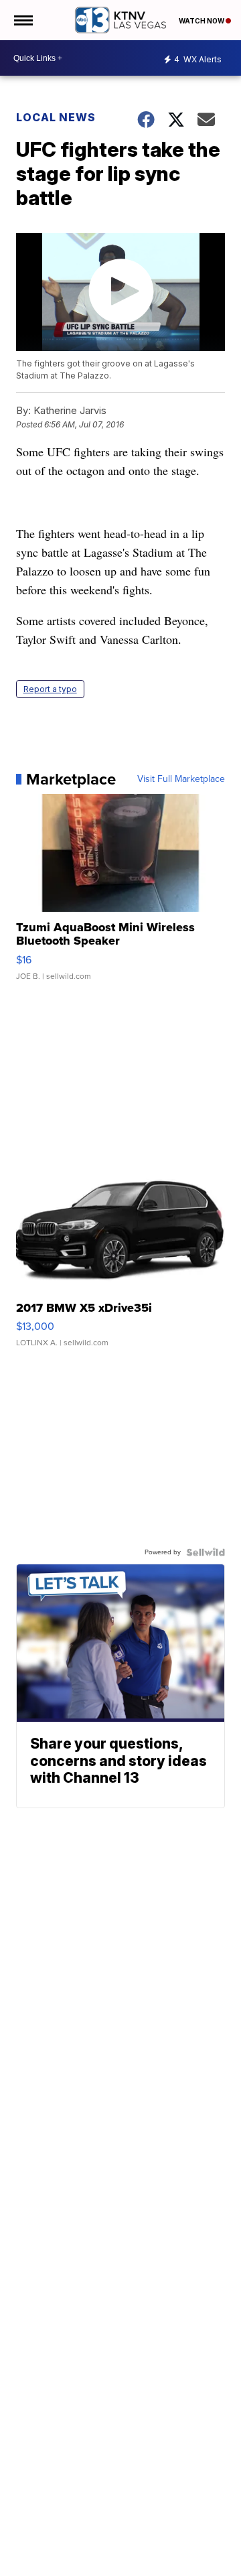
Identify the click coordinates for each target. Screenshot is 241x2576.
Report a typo (50, 689)
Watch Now (202, 21)
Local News (56, 117)
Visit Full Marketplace (181, 779)
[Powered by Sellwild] (206, 1552)
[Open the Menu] (22, 20)
